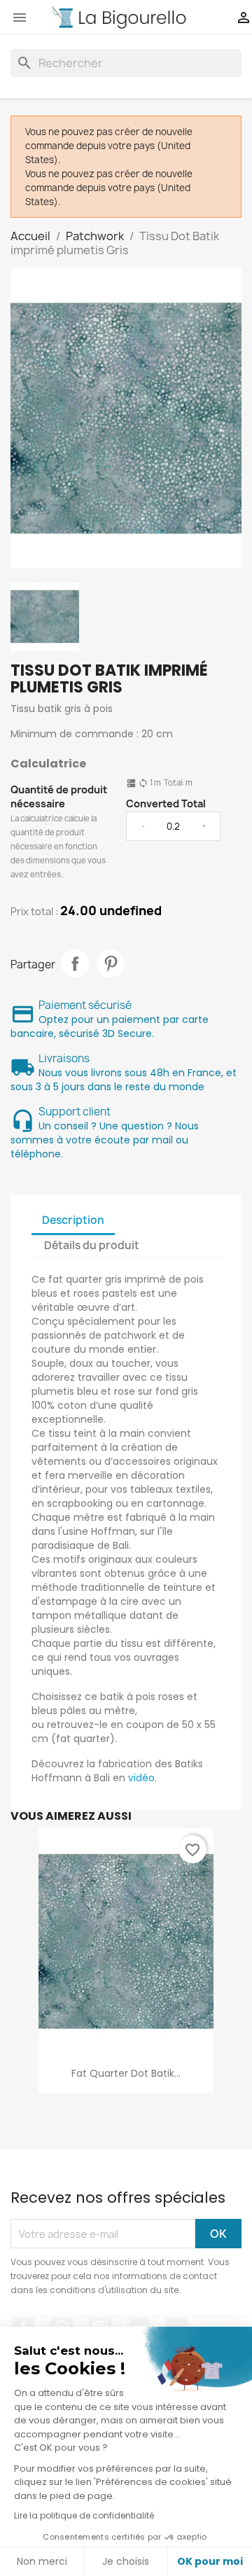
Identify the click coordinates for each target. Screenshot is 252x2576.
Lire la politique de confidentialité (84, 2515)
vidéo (141, 1778)
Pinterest (111, 963)
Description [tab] (73, 1220)
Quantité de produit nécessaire (59, 796)
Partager (75, 963)
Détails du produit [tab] (92, 1245)
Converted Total (166, 803)
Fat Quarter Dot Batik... (126, 2073)
